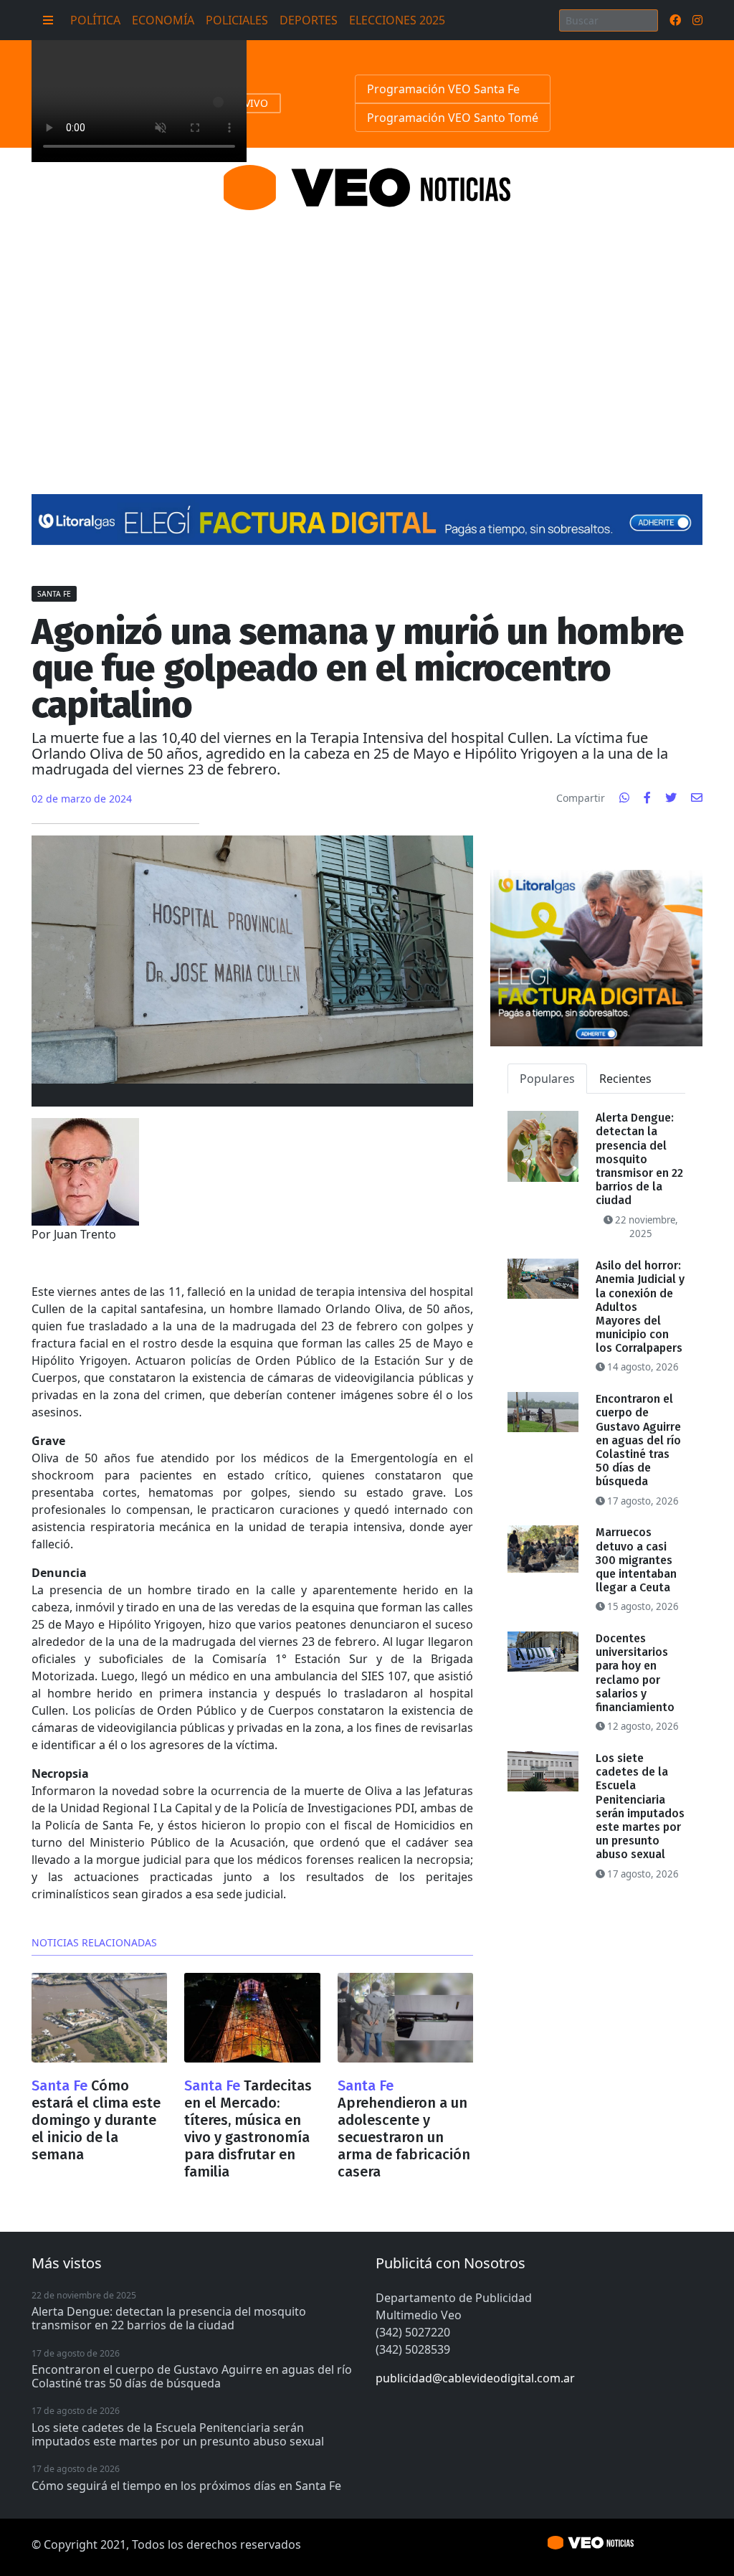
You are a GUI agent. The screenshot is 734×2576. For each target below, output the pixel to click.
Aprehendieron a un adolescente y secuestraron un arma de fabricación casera (404, 2137)
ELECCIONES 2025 (397, 20)
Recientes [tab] (625, 1079)
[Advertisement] (367, 335)
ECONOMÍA (163, 20)
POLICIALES (237, 20)
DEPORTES (309, 20)
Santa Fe (54, 594)
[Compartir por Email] (697, 797)
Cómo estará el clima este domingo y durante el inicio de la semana (96, 2120)
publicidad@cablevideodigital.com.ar (475, 2378)
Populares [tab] (547, 1079)
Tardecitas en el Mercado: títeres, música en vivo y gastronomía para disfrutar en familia (248, 2128)
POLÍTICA (95, 20)
